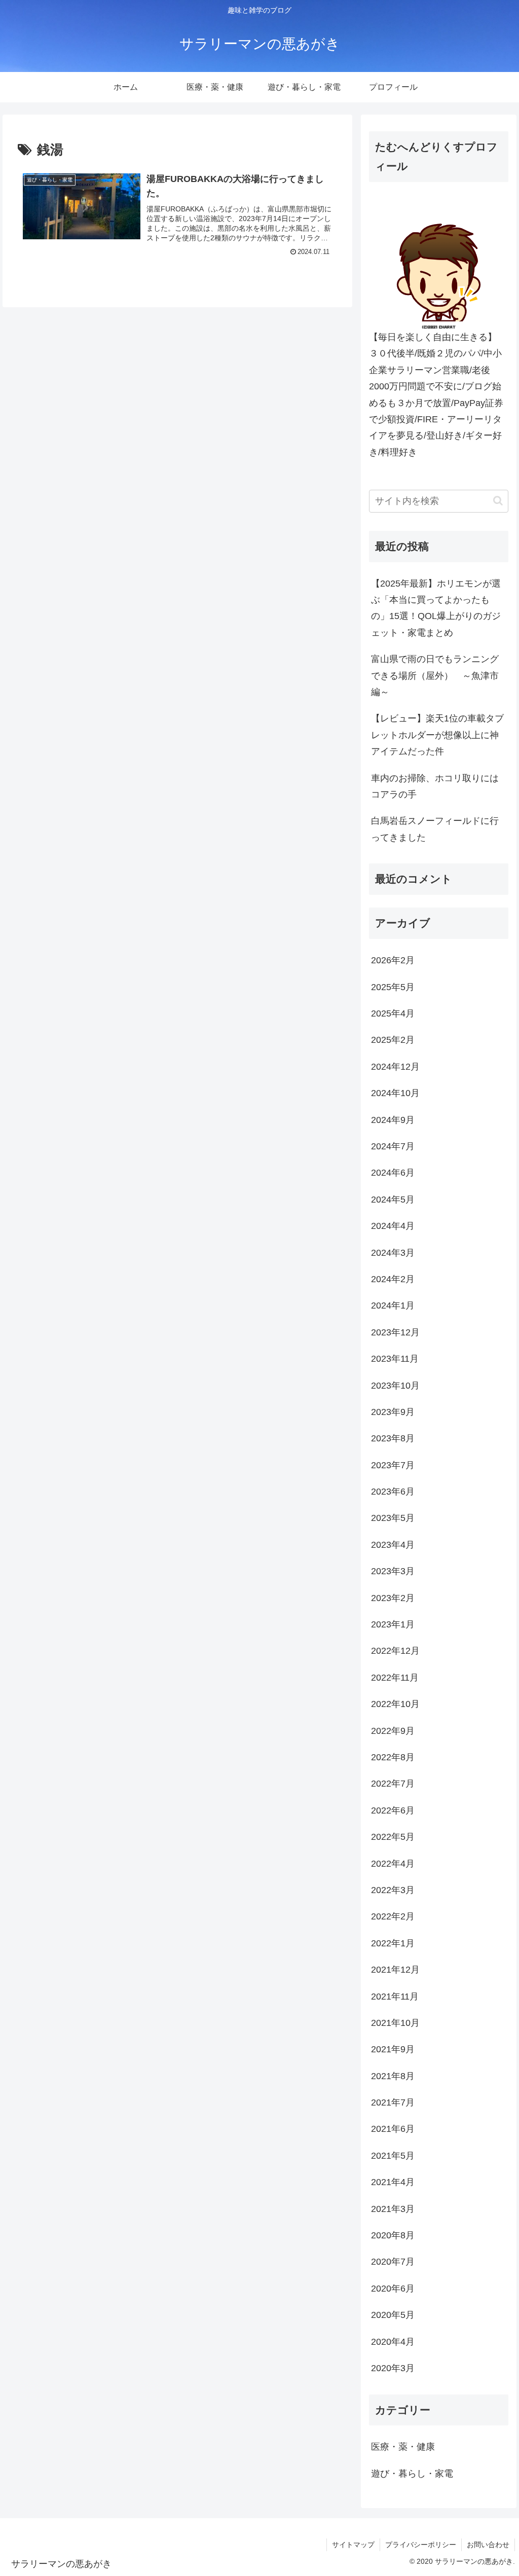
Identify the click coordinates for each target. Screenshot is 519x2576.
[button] (498, 501)
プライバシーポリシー (421, 2545)
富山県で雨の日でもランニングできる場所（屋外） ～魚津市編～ (435, 676)
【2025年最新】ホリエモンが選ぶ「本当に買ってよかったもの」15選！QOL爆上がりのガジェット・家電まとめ (436, 608)
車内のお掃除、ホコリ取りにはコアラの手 (435, 786)
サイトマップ (353, 2545)
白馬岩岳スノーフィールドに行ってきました (435, 829)
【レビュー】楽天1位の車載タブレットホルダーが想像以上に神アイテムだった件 (437, 735)
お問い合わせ (488, 2545)
